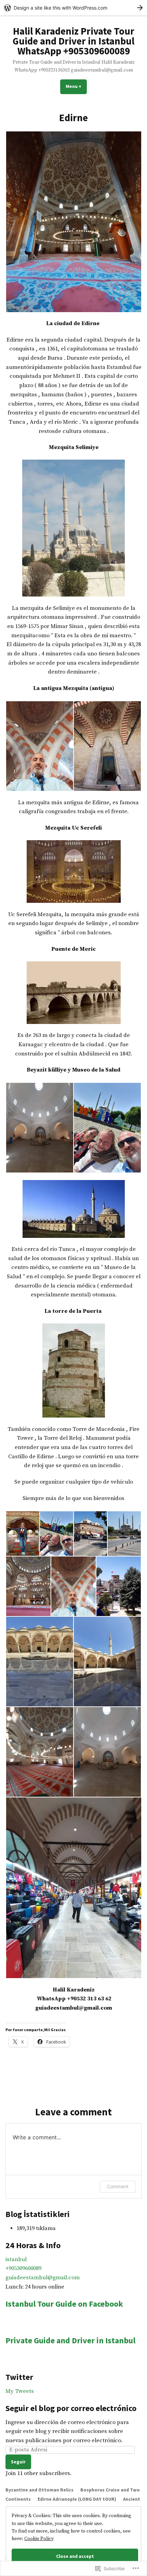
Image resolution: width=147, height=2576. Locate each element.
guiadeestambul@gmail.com (43, 2278)
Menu (76, 86)
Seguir (18, 2462)
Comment (118, 2186)
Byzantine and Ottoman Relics (39, 2490)
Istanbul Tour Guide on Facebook (64, 2304)
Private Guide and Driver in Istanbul (70, 2340)
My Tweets (20, 2391)
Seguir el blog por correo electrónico (71, 2408)
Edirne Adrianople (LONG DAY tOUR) (77, 2499)
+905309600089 (23, 2269)
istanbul (16, 2260)
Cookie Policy (39, 2539)
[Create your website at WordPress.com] (73, 8)
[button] (73, 222)
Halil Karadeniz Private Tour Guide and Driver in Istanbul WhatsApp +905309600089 (73, 41)
